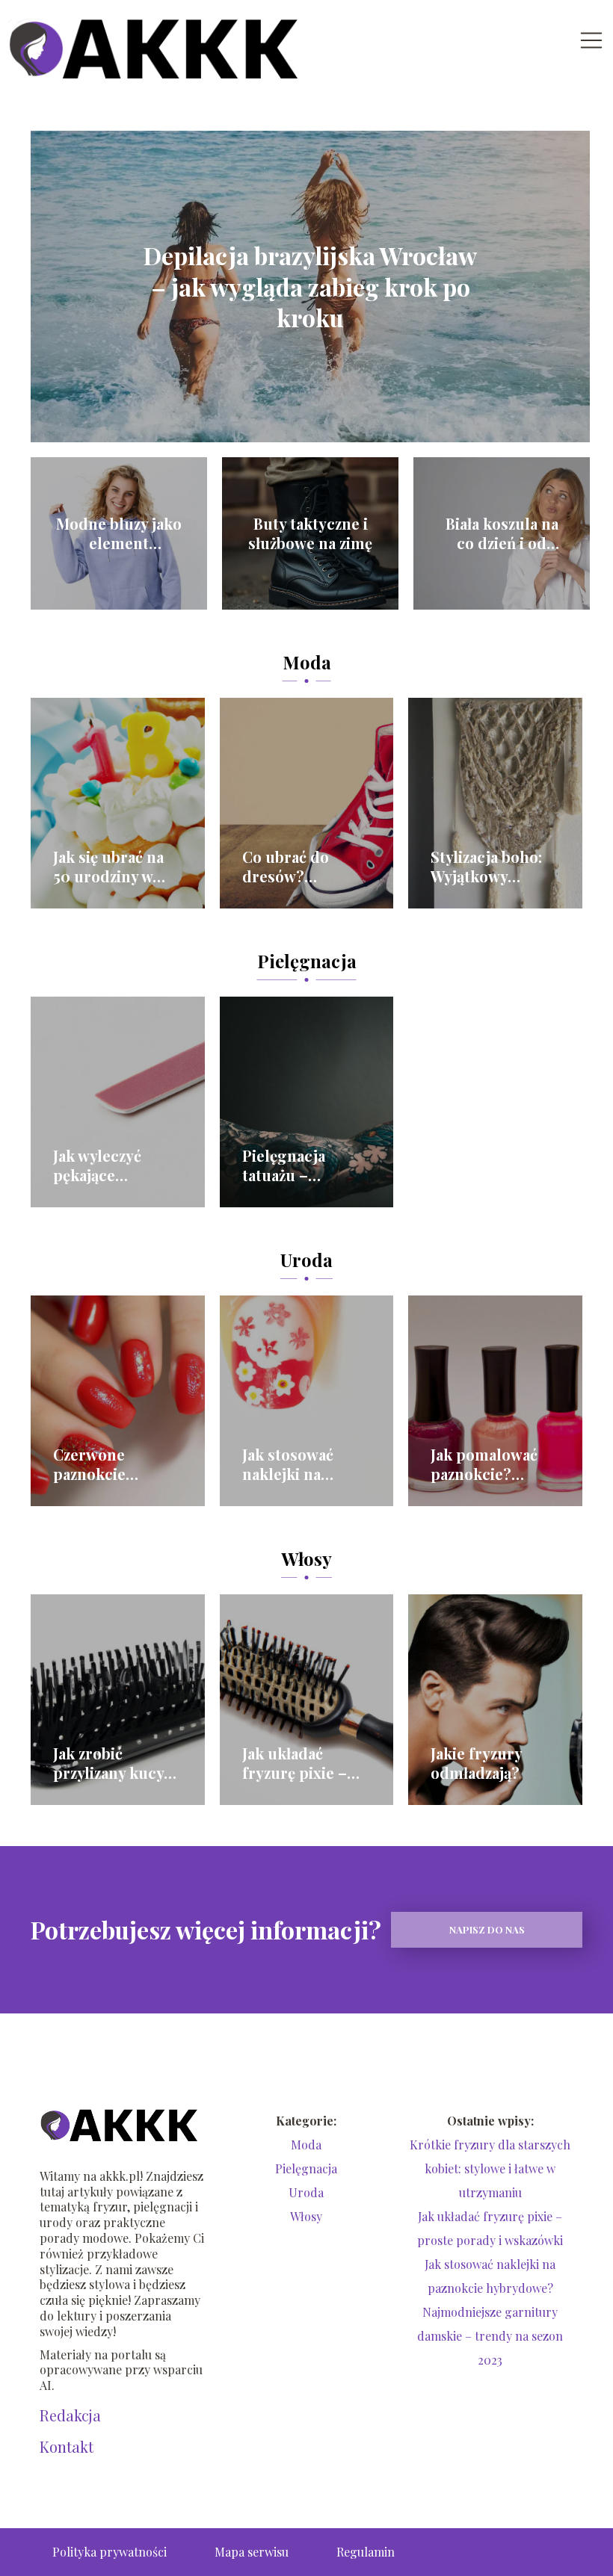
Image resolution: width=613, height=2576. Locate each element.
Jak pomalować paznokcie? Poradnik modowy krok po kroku (492, 1464)
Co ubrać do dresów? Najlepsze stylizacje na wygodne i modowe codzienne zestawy (286, 867)
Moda (307, 662)
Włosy (306, 1558)
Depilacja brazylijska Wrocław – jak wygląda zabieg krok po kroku (310, 287)
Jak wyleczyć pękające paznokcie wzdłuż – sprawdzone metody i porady (115, 1165)
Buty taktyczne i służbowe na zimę (310, 533)
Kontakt (67, 2447)
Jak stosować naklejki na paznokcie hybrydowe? (288, 1464)
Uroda (306, 1260)
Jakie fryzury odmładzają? (476, 1763)
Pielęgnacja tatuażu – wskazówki (284, 1165)
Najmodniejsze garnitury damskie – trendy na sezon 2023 (490, 2336)
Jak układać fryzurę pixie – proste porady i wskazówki (298, 1763)
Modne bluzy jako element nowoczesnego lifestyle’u (119, 533)
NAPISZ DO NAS (487, 1929)
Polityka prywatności (110, 2552)
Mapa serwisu (252, 2552)
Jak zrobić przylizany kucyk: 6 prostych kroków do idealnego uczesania (115, 1763)
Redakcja (70, 2415)
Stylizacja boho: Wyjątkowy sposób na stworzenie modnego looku (488, 867)
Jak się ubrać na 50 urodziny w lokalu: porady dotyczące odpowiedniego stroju (110, 867)
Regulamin (366, 2552)
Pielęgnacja (307, 961)
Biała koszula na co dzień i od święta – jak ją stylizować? (502, 533)
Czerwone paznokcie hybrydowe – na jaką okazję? (111, 1464)
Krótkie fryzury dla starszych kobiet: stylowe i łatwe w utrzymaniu (490, 2168)
